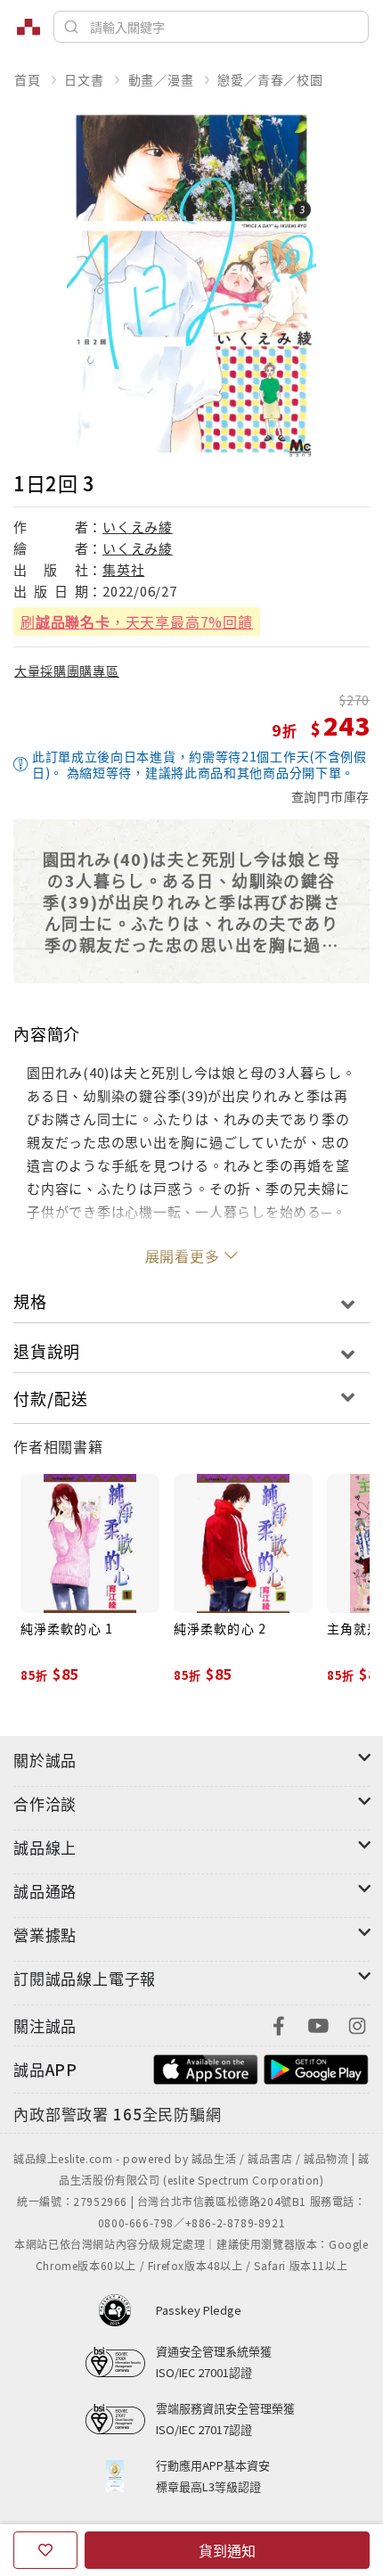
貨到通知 (227, 2550)
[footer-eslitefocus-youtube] (318, 2024)
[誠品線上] (29, 27)
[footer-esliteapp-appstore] (206, 2067)
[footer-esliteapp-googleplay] (316, 2067)
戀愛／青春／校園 (270, 79)
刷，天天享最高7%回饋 (137, 621)
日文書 (84, 79)
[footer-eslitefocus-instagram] (357, 2024)
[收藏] (45, 2550)
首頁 (28, 79)
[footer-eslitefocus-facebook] (279, 2024)
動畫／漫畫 (161, 79)
